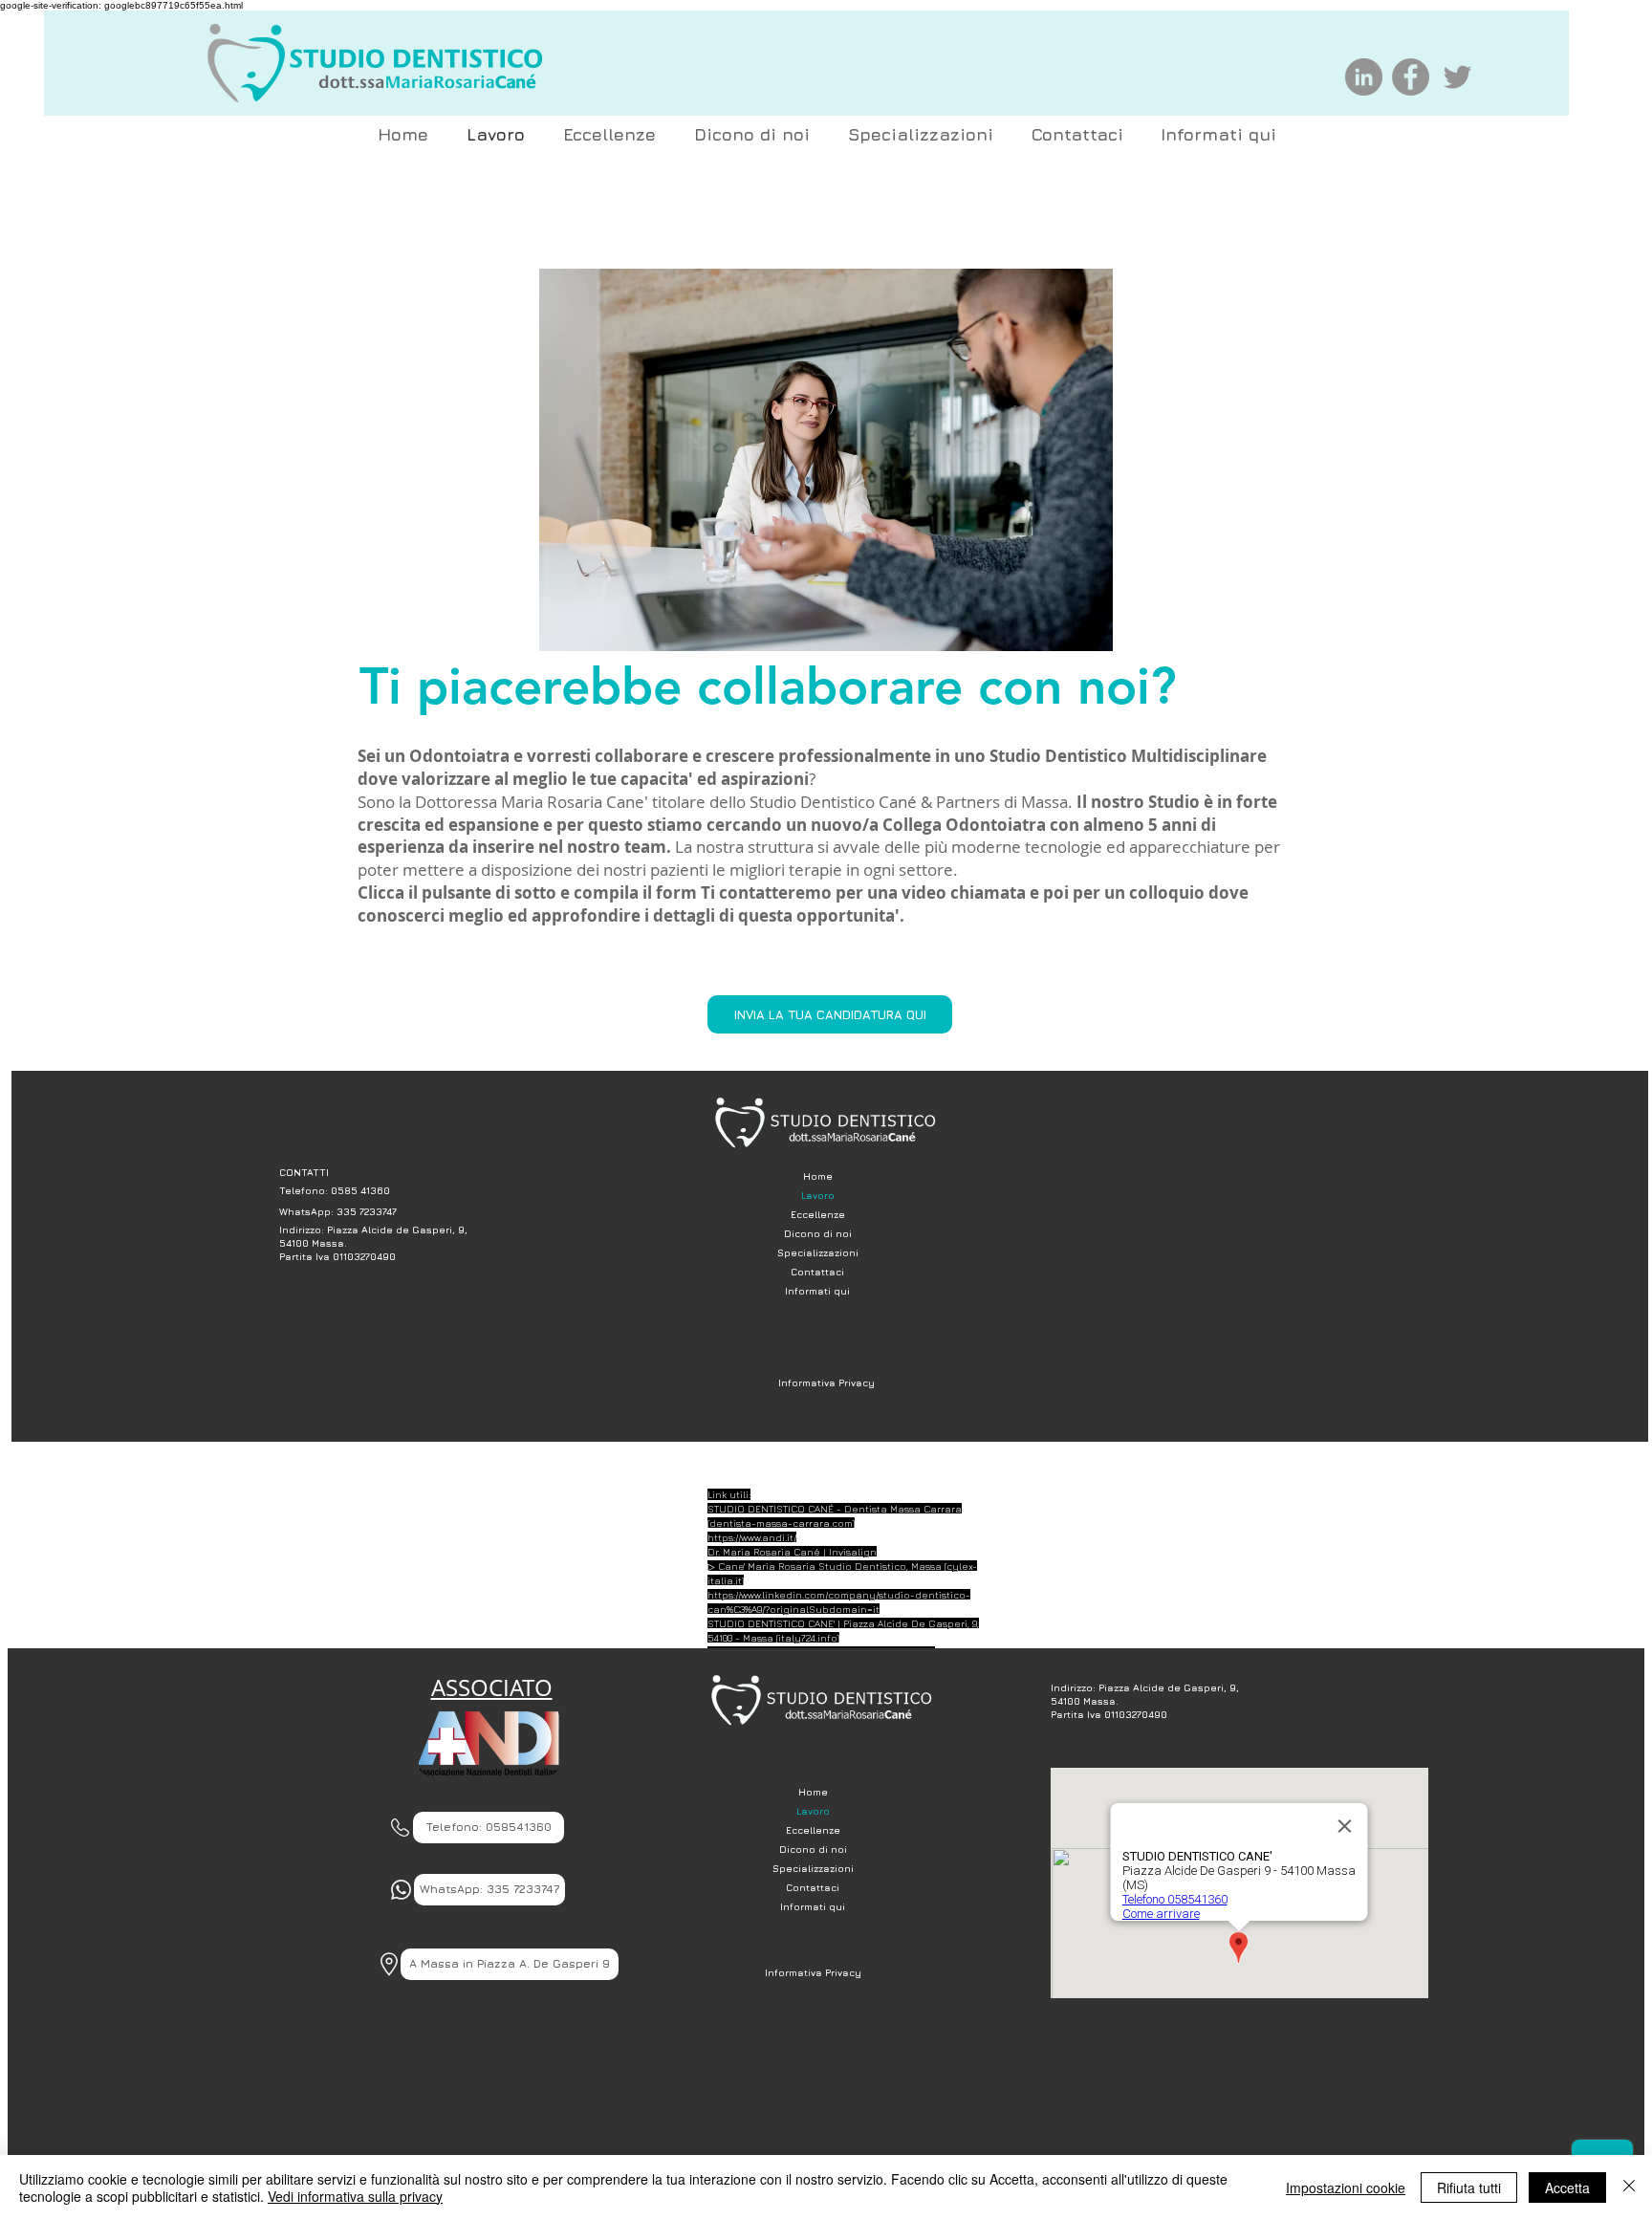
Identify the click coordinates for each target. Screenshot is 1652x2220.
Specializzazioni (818, 1252)
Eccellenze (818, 1214)
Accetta (1567, 2187)
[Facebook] (1411, 77)
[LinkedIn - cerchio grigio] (1364, 77)
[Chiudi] (1629, 2187)
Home (818, 1176)
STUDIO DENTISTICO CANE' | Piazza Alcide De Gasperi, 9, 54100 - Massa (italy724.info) (259, 1978)
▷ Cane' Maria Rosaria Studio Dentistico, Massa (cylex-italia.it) (253, 1878)
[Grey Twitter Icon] (1457, 77)
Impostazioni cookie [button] (1346, 2187)
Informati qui (817, 1291)
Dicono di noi (818, 1233)
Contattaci (817, 1272)
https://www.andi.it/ (752, 1537)
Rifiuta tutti (1469, 2187)
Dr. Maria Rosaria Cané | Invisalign (792, 1552)
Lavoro (818, 1195)
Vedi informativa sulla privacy (355, 2196)
